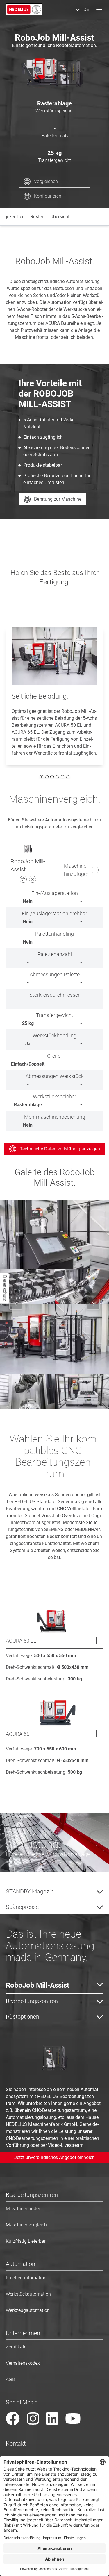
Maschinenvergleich (26, 2225)
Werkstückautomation (28, 2294)
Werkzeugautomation (28, 2310)
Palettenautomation (26, 2278)
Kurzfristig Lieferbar (26, 2241)
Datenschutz (5, 1288)
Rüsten (37, 217)
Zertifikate (16, 2347)
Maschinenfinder (23, 2209)
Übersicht (60, 217)
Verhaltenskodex (23, 2363)
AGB (10, 2379)
